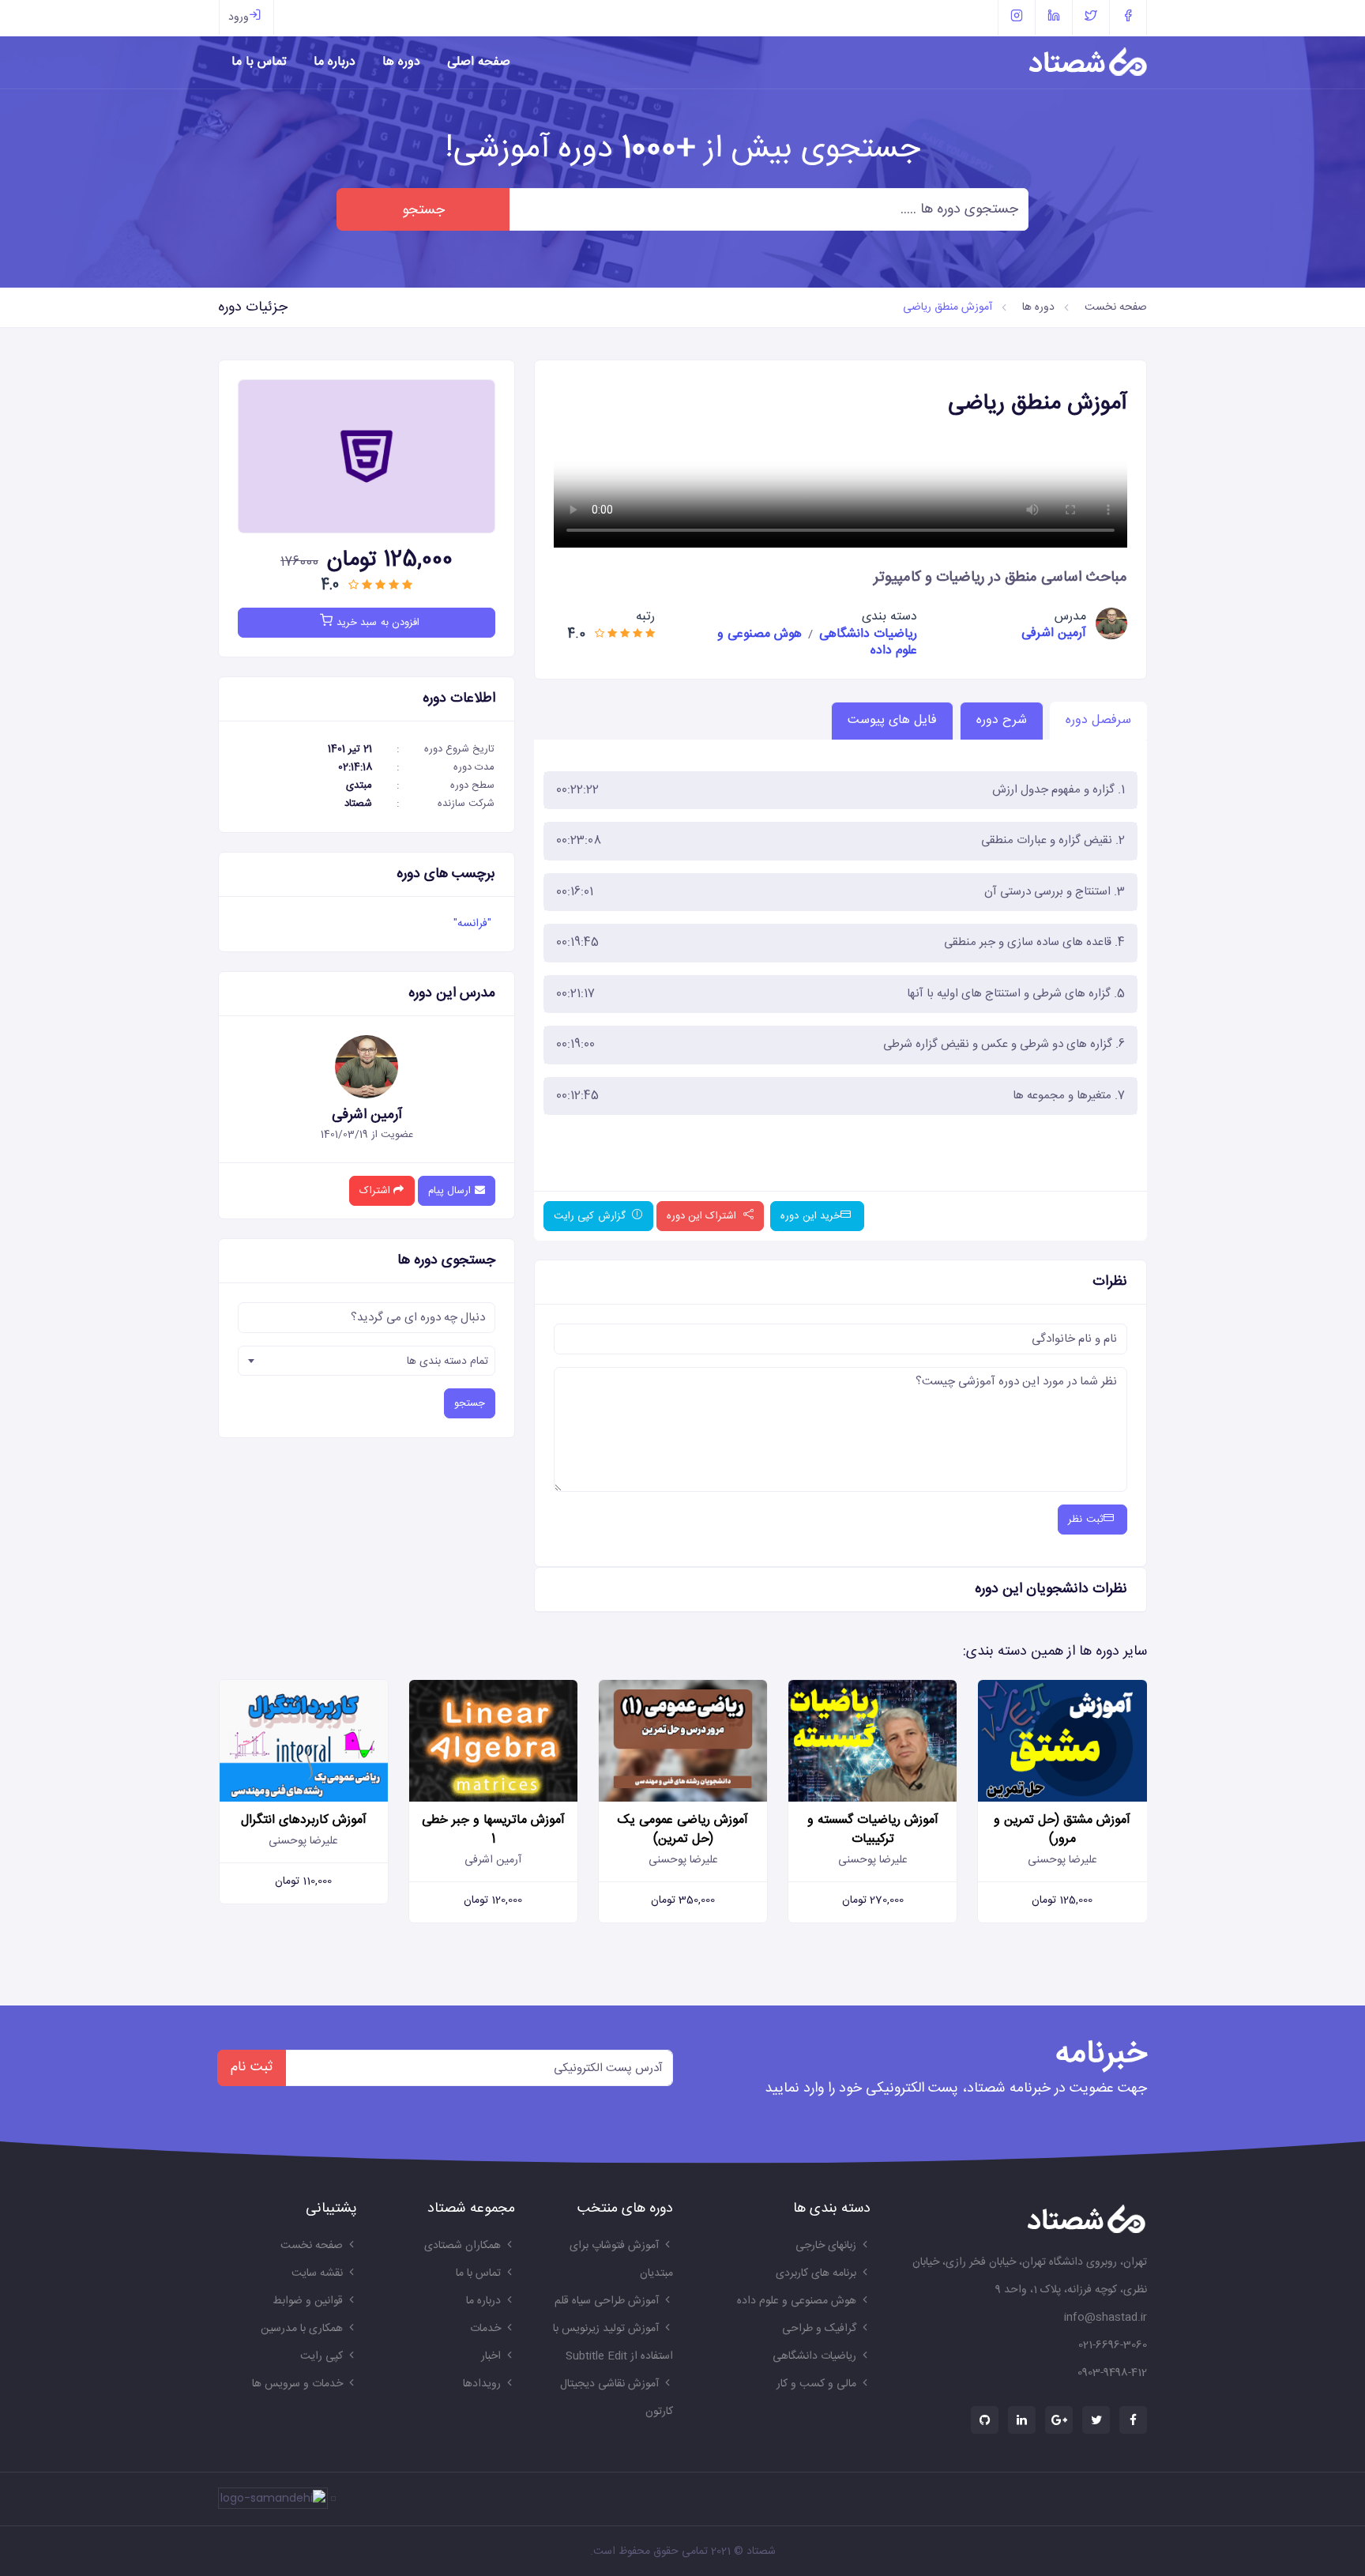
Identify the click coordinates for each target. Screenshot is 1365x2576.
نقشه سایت (317, 2273)
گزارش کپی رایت (591, 1216)
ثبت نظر (1085, 1520)
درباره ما (335, 62)
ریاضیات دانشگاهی (868, 634)
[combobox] (367, 1361)
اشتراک (376, 1191)
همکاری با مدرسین (302, 2329)
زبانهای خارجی (826, 2246)
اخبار (491, 2356)
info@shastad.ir (1106, 2318)
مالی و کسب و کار (816, 2384)
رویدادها (482, 2384)
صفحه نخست (1116, 307)
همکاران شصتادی (463, 2246)
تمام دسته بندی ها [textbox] (447, 1361)
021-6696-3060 (1113, 2345)
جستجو (423, 210)
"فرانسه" (472, 924)
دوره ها (401, 62)
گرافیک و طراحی (819, 2329)
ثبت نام (252, 2068)
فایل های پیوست (892, 720)
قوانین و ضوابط (308, 2301)
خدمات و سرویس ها (297, 2384)
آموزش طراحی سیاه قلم (607, 2301)
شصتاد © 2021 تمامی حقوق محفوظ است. (683, 2552)
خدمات (485, 2329)
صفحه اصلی (479, 62)
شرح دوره (1002, 720)
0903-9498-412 (1112, 2373)
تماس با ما (259, 62)
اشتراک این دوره (703, 1216)
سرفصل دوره (1098, 720)
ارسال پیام (451, 1191)
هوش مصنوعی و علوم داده (797, 2301)
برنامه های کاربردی (816, 2273)
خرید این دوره (810, 1216)
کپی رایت (322, 2356)
